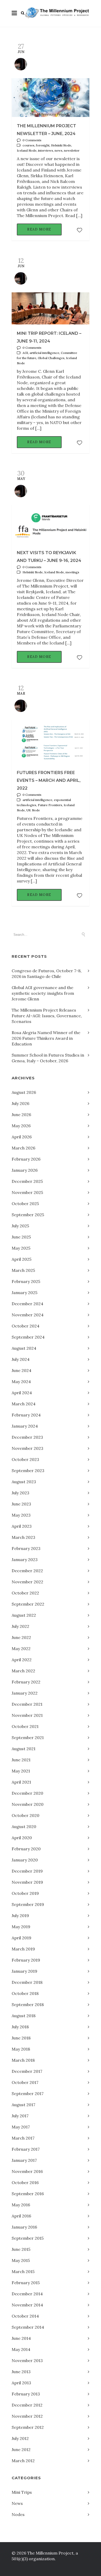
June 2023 (21, 1504)
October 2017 (25, 2082)
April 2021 (21, 1782)
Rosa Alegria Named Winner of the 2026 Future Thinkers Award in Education (46, 1038)
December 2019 (27, 1871)
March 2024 (24, 1404)
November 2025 (27, 1192)
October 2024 (26, 1326)
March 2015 (23, 2271)
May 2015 (21, 2260)
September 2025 (28, 1215)
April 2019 (21, 1938)
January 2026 (25, 1170)
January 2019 (24, 1971)
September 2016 (28, 2194)
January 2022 (25, 1693)
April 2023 (22, 1526)
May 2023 (21, 1515)
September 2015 (28, 2238)
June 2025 (21, 1237)
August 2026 (24, 1092)
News (17, 2503)
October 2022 (25, 1593)
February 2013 (26, 2394)
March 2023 (23, 1537)
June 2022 (21, 1637)
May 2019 (21, 1927)
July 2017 (20, 2116)
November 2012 (27, 2416)
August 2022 (24, 1615)
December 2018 (27, 1982)
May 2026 (21, 1126)
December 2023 (27, 1437)
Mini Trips (22, 2492)
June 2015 (21, 2249)
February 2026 (26, 1159)
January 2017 (24, 2160)
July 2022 (20, 1626)
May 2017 (21, 2127)
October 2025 (25, 1204)
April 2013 (21, 2383)
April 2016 (21, 2216)
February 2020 (26, 1849)
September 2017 (28, 2094)
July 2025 (20, 1226)
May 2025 (21, 1248)
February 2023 (26, 1548)
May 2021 (21, 1771)
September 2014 (28, 2327)
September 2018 (28, 2005)
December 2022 (27, 1571)
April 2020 (22, 1838)
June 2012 (21, 2449)
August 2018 (24, 2016)
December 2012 (27, 2405)
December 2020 (27, 1793)
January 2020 (25, 1860)
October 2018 (25, 1993)
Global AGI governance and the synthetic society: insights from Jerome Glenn (43, 993)
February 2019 (26, 1960)
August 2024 (24, 1348)
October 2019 (25, 1893)
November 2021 (27, 1715)
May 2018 (21, 2049)
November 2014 (27, 2305)
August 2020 (24, 1827)
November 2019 (27, 1882)
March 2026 (23, 1148)
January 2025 (24, 1293)
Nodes (18, 2514)
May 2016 (21, 2205)
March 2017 (23, 2138)
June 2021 (21, 1760)
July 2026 (20, 1103)
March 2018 (23, 2060)
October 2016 (25, 2182)
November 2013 (27, 2360)
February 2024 (26, 1415)
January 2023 (25, 1560)
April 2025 (21, 1259)
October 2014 (25, 2316)
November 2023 (27, 1448)
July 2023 (20, 1493)
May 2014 (21, 2349)
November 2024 (28, 1315)
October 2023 (25, 1459)
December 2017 (27, 2071)
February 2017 (26, 2149)
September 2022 (28, 1604)
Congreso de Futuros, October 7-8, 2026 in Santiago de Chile (47, 974)
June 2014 (21, 2338)
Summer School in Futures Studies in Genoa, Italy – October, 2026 (48, 1058)
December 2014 (27, 2294)
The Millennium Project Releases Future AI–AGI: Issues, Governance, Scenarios (47, 1016)
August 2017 (23, 2105)
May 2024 (21, 1382)
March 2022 (23, 1671)
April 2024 (22, 1393)
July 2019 (20, 1916)
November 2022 (27, 1582)
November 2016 (27, 2171)
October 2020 (26, 1815)
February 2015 (26, 2283)
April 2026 (22, 1137)
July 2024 (21, 1359)
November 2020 (28, 1804)
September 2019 (28, 1904)
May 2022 (21, 1649)
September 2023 (28, 1471)
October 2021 (25, 1726)
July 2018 (20, 2027)
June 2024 (21, 1370)
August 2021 (24, 1749)
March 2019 (23, 1949)
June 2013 (21, 2372)
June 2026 (21, 1115)
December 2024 (27, 1304)
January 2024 (25, 1426)
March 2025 (23, 1270)
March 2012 (23, 2461)
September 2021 (28, 1738)
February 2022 (26, 1682)
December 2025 (27, 1181)
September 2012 (28, 2427)
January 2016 (24, 2227)
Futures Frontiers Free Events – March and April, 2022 (49, 780)
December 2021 (27, 1704)
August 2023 (24, 1482)
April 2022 (22, 1660)
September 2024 (28, 1337)
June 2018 (21, 2038)
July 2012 (20, 2438)
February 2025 (26, 1281)
